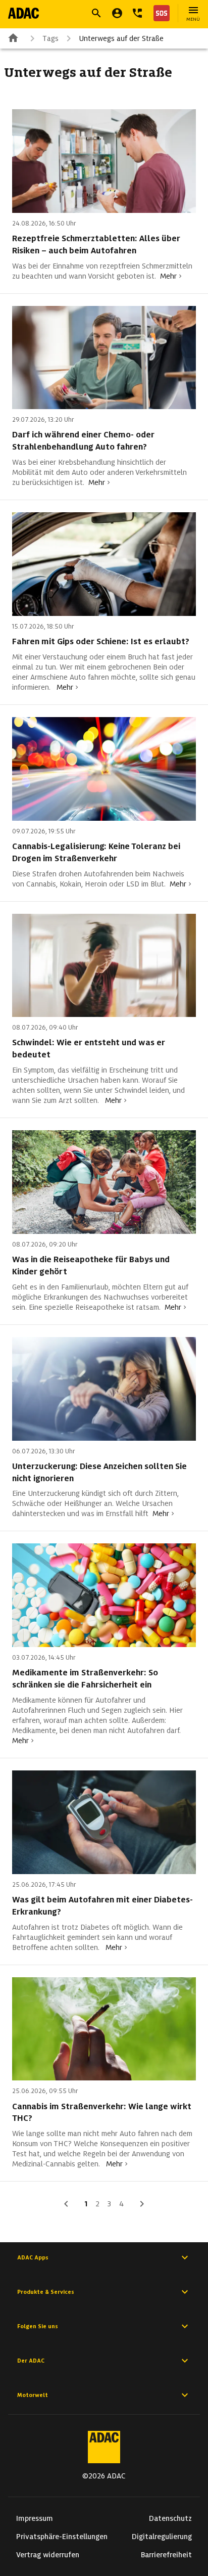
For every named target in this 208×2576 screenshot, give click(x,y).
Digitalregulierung (162, 2537)
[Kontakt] (137, 13)
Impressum (35, 2518)
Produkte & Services (46, 2292)
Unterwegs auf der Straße (121, 38)
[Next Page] (142, 2204)
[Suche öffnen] (96, 13)
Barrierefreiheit (166, 2555)
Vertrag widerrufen (48, 2555)
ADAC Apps (33, 2257)
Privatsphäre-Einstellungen (62, 2537)
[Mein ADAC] (117, 13)
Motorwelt (33, 2395)
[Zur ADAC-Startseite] (23, 13)
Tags (50, 38)
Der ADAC (31, 2361)
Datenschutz (170, 2518)
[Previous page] (66, 2204)
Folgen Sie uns (38, 2326)
